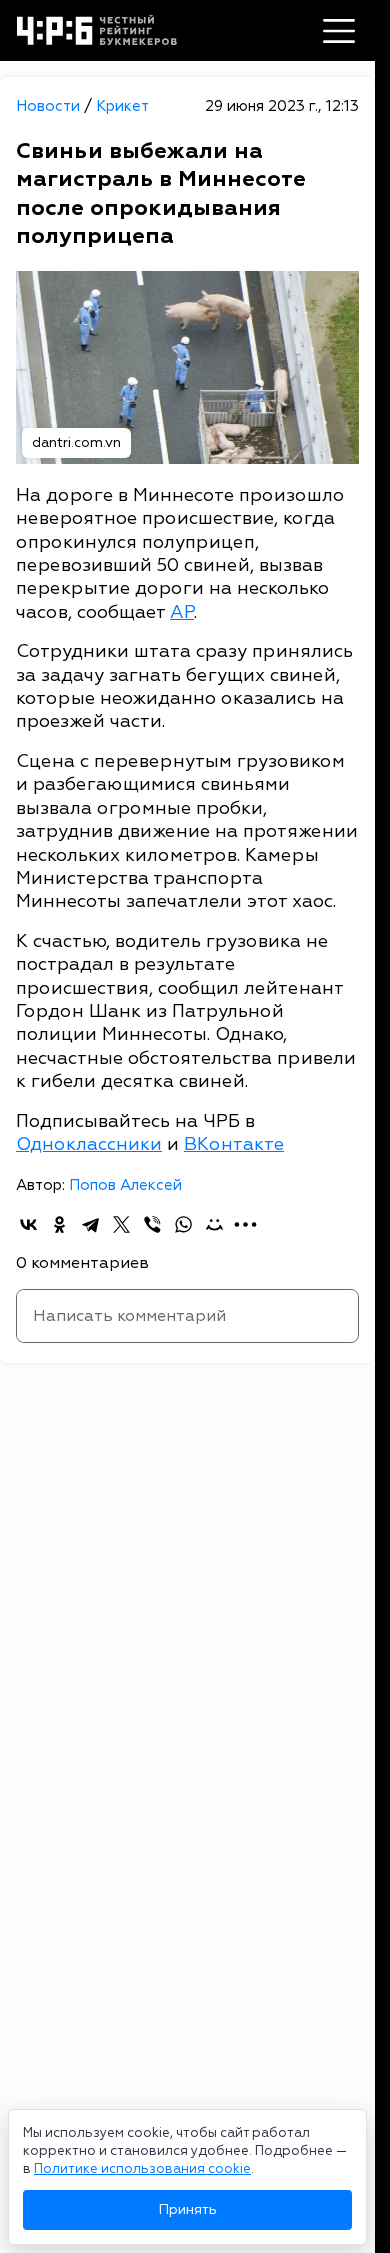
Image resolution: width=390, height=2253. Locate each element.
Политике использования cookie (142, 2169)
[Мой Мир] (214, 1224)
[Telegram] (90, 1224)
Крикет (122, 106)
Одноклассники (89, 1144)
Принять (187, 2209)
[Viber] (152, 1224)
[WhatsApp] (183, 1224)
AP (182, 612)
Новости (50, 106)
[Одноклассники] (59, 1224)
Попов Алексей (125, 1185)
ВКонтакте (234, 1144)
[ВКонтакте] (28, 1224)
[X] (121, 1224)
